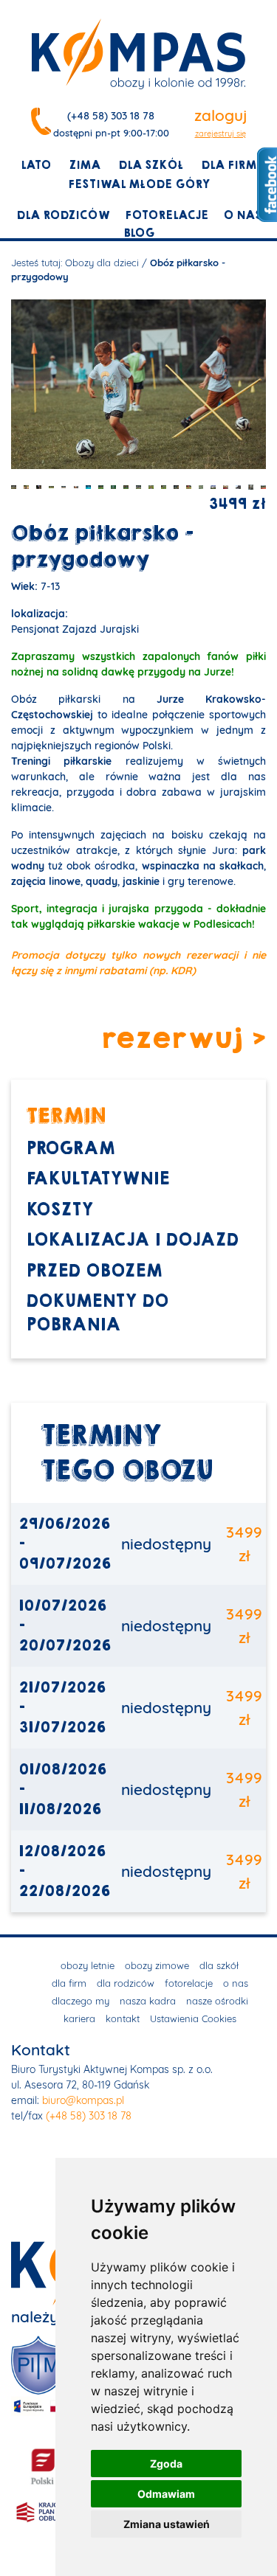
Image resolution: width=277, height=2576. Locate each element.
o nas (242, 215)
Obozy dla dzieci (102, 263)
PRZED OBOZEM (94, 1271)
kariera (79, 2018)
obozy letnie (88, 1965)
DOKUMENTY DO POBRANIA (97, 1313)
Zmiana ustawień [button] (167, 2524)
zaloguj (220, 115)
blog (139, 233)
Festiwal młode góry (139, 184)
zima (85, 165)
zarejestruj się (220, 133)
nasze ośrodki (217, 2001)
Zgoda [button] (166, 2464)
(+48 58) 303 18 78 (111, 116)
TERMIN (66, 1115)
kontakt (123, 2018)
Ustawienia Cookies (193, 2018)
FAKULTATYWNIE (98, 1179)
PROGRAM (70, 1149)
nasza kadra (148, 2001)
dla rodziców (63, 215)
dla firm (229, 165)
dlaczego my (81, 2001)
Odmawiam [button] (166, 2494)
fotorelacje (167, 215)
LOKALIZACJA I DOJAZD (132, 1240)
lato (36, 165)
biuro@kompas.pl (83, 2100)
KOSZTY (59, 1210)
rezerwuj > (183, 1039)
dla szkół (151, 165)
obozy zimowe (157, 1965)
